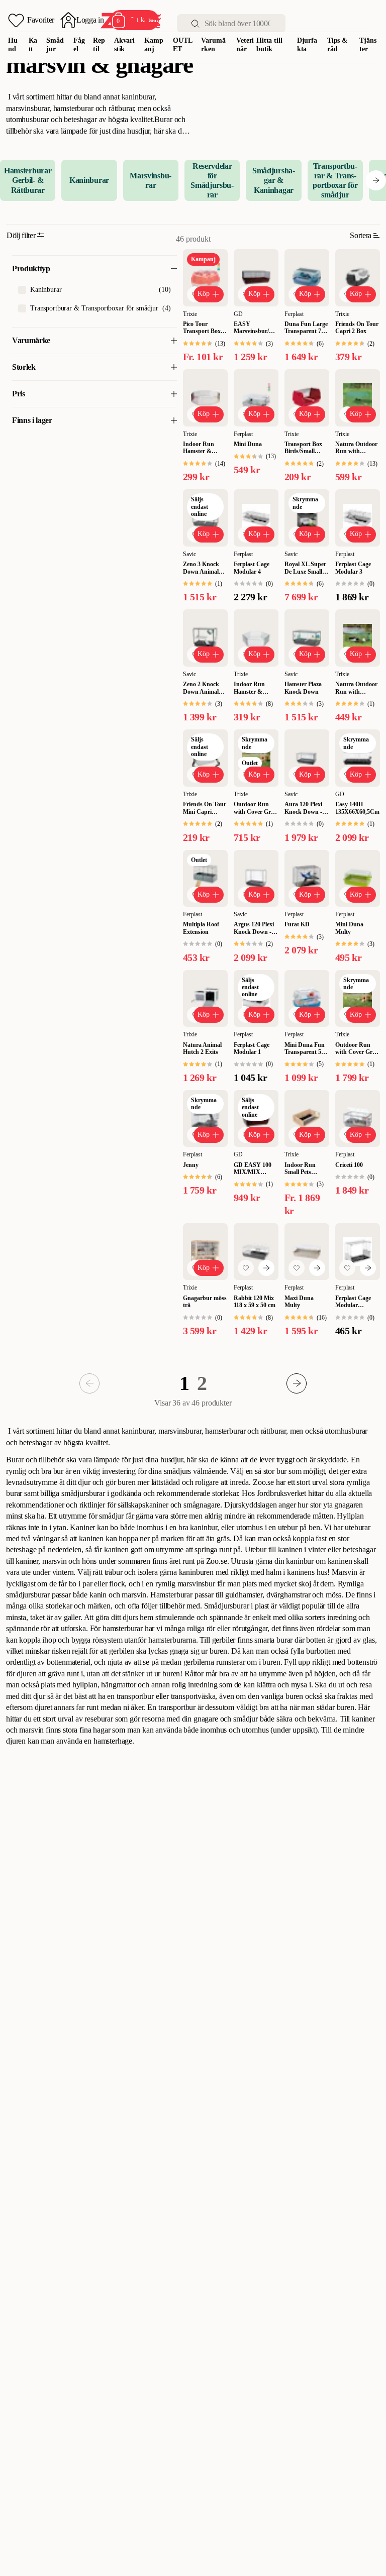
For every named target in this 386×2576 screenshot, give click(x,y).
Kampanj (154, 45)
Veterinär (245, 45)
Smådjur (55, 45)
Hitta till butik (269, 45)
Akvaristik (124, 45)
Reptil (99, 45)
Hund (13, 45)
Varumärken (213, 45)
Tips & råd (337, 45)
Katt (33, 45)
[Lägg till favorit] (246, 1268)
